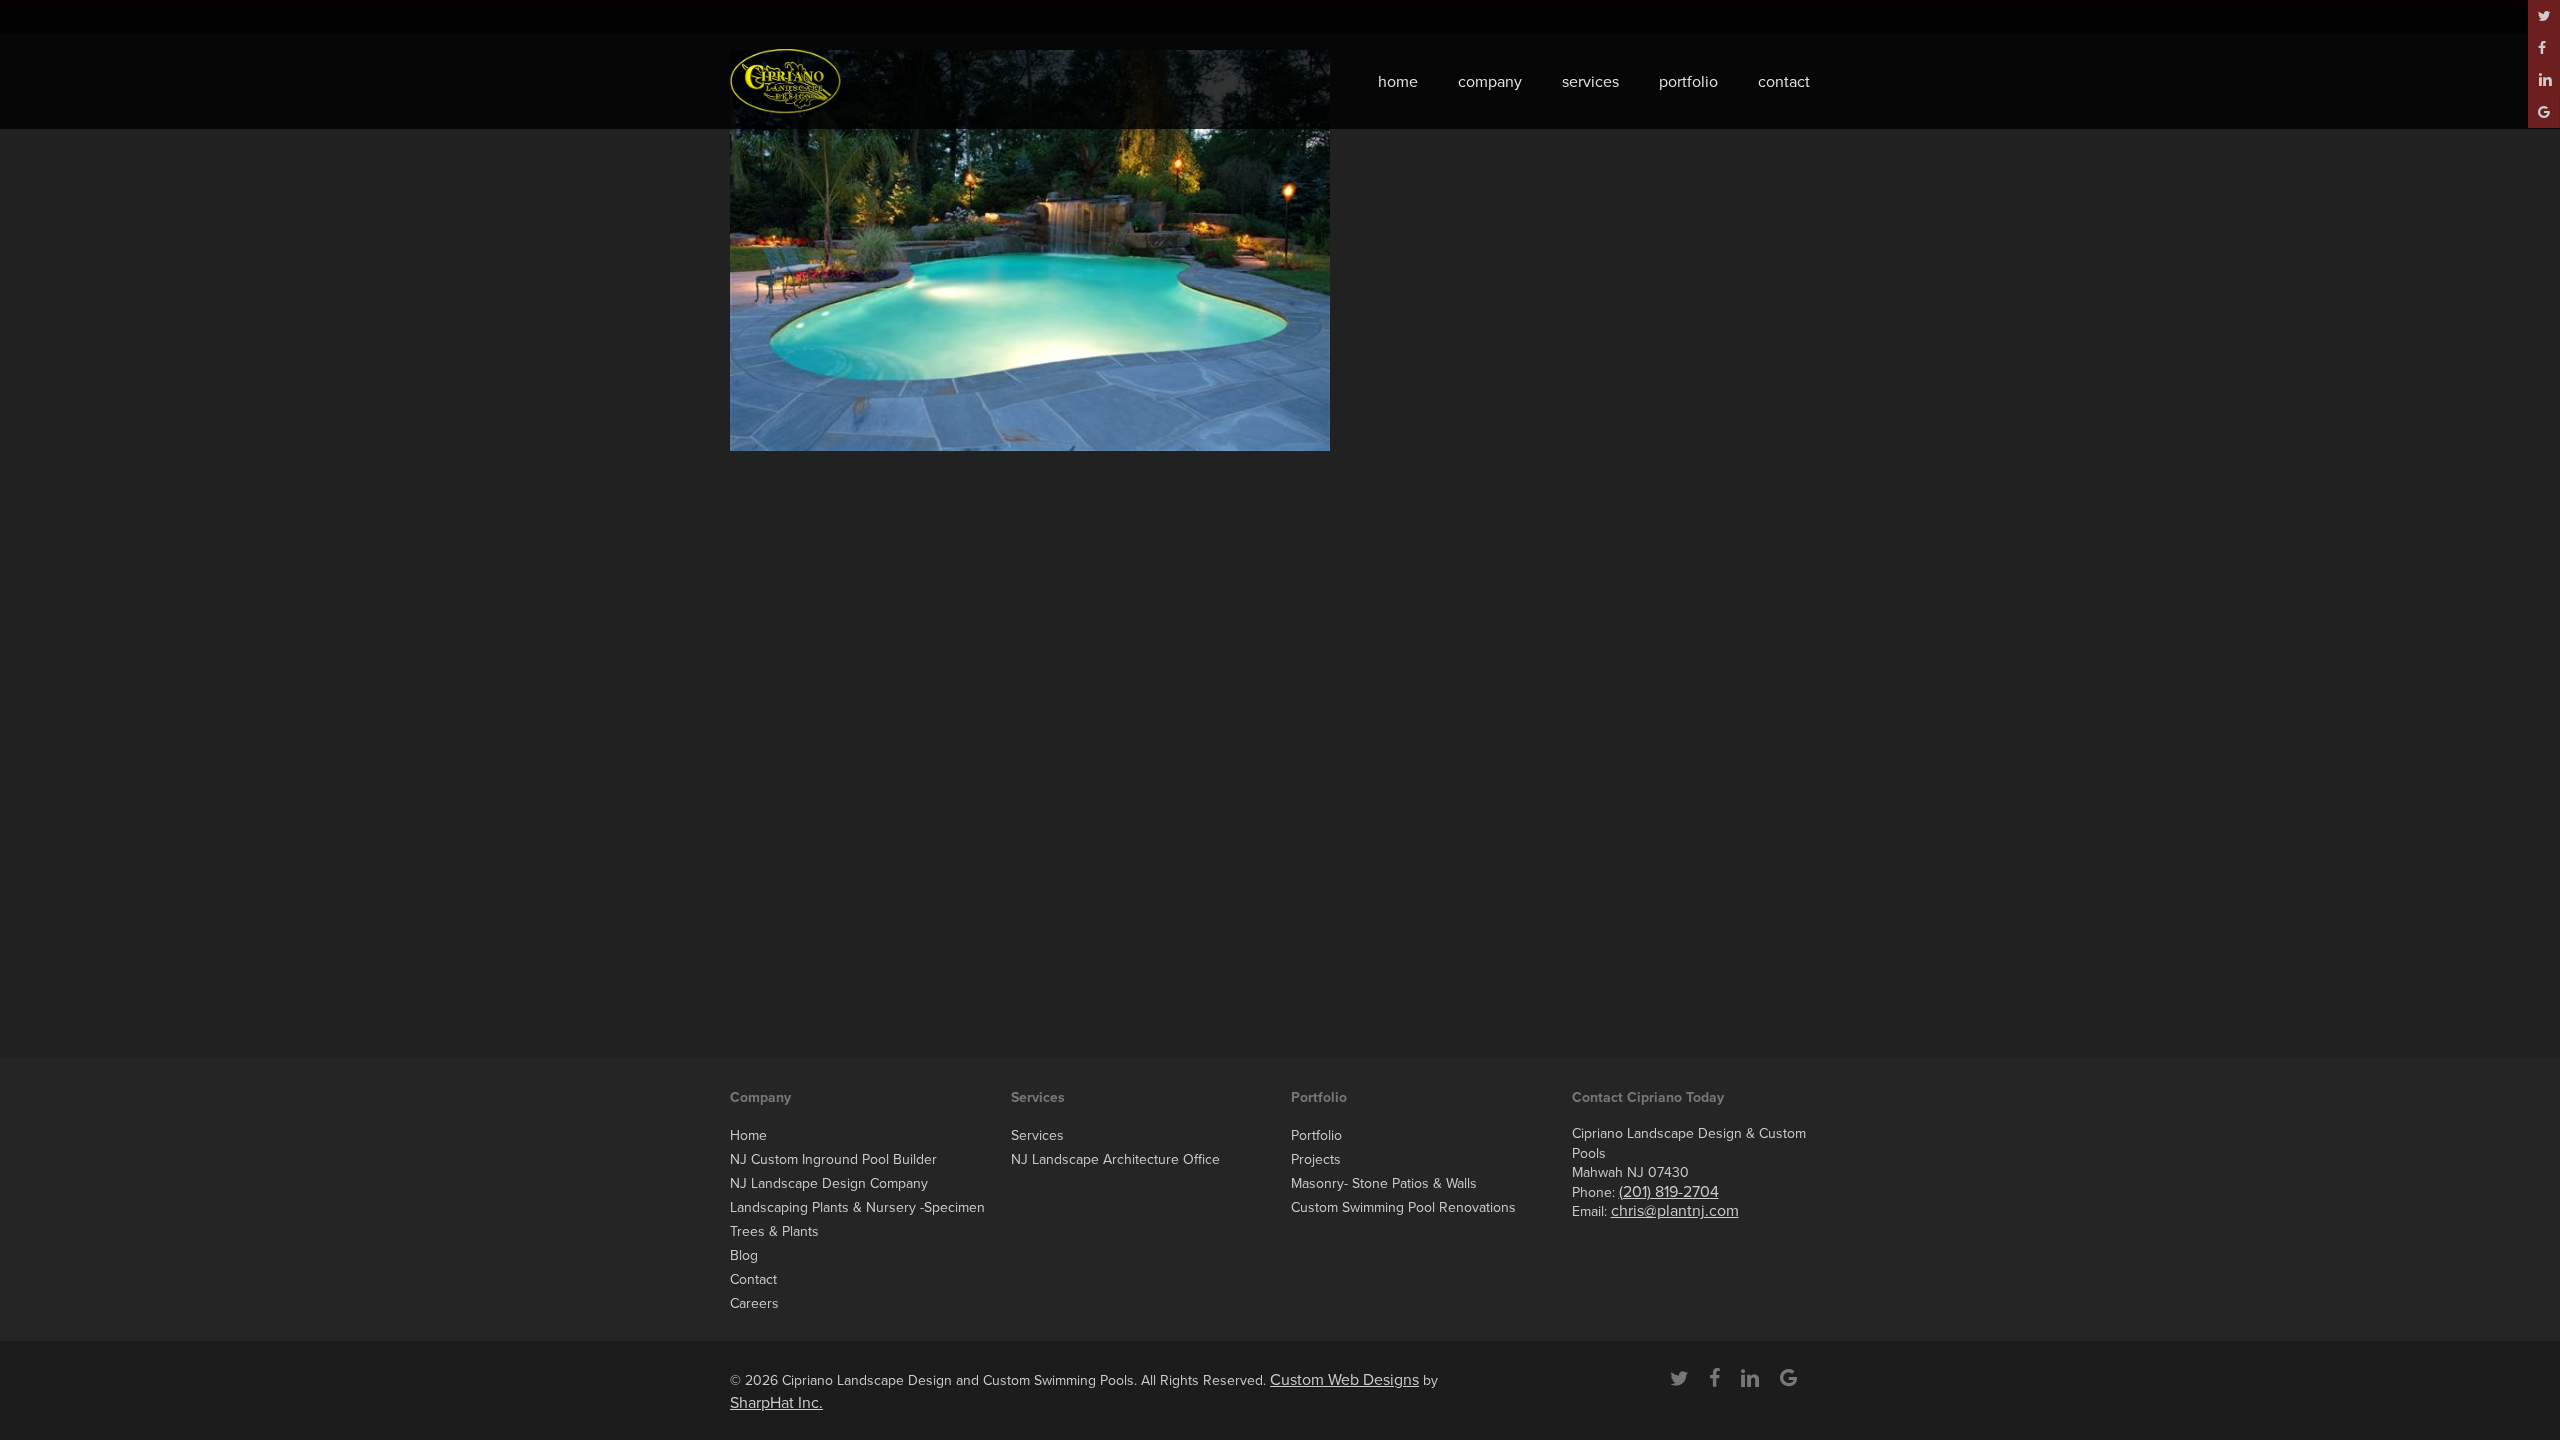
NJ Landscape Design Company (829, 1183)
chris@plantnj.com (1675, 1211)
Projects (1316, 1159)
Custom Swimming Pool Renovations (1403, 1207)
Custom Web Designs (1344, 1380)
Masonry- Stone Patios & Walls (1384, 1183)
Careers (754, 1303)
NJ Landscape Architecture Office (1115, 1159)
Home (748, 1135)
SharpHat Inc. (776, 1403)
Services (1037, 1135)
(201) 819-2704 (1669, 1192)
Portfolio (1316, 1135)
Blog (744, 1255)
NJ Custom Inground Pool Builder (833, 1159)
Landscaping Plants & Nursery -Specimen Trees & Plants (857, 1219)
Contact (753, 1279)
